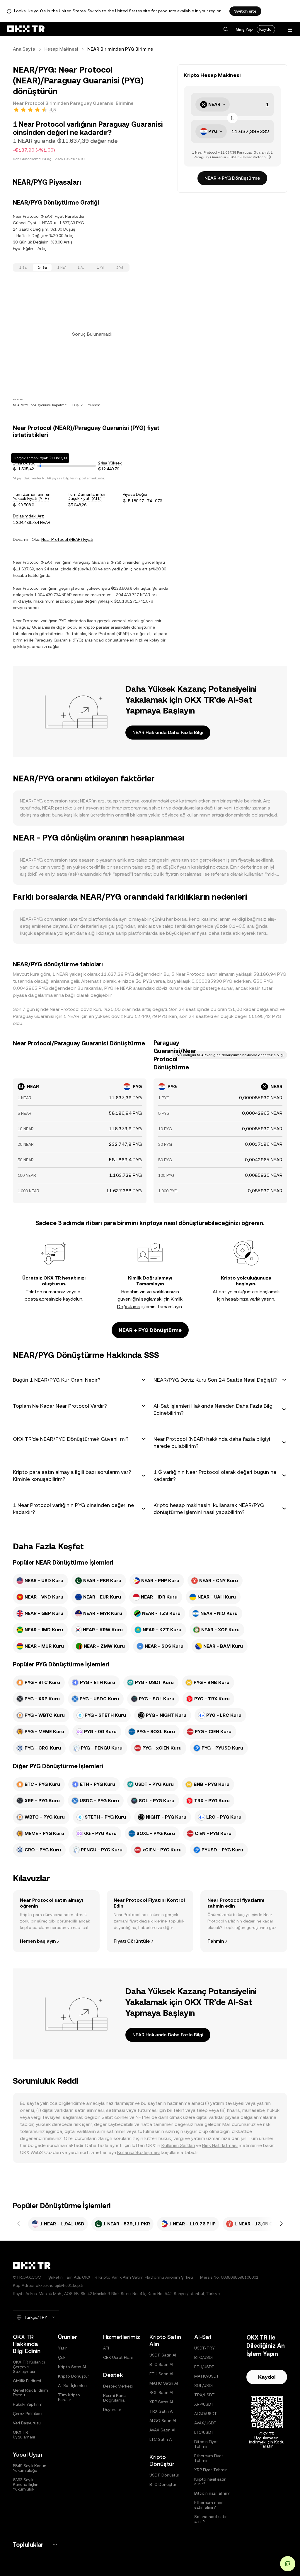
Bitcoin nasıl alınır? (212, 2493)
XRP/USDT (204, 2404)
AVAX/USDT (205, 2423)
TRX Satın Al (161, 2411)
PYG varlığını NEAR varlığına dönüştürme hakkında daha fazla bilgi (230, 1055)
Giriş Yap (244, 29)
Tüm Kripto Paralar (69, 2397)
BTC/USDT (204, 2357)
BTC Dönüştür (163, 2484)
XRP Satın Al (161, 2402)
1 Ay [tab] (81, 267)
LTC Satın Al (161, 2439)
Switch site (245, 11)
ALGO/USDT (206, 2414)
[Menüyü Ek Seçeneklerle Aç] (290, 30)
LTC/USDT (204, 2432)
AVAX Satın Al (162, 2430)
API (106, 2348)
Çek (62, 2357)
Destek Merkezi (118, 2386)
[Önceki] (19, 2224)
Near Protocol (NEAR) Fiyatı (67, 539)
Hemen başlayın (38, 1941)
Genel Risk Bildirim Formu (30, 2393)
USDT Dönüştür (164, 2475)
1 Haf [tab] (62, 267)
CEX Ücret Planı (118, 2357)
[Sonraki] (281, 2224)
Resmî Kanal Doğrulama (115, 2398)
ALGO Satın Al (163, 2421)
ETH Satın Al (161, 2374)
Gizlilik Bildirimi (27, 2381)
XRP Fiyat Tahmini (211, 2470)
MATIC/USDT (207, 2376)
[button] (226, 29)
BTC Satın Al (161, 2364)
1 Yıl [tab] (100, 267)
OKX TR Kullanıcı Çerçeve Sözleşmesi (29, 2367)
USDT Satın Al (163, 2355)
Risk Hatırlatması (220, 2145)
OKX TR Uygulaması (24, 2435)
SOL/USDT (204, 2385)
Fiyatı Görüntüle (132, 1941)
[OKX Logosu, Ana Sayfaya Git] (26, 29)
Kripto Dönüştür (74, 2376)
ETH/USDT (204, 2367)
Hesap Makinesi (61, 49)
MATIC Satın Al (164, 2383)
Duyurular (112, 2409)
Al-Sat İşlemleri (72, 2385)
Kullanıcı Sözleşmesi (138, 2152)
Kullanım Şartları (178, 2145)
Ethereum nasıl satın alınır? (208, 2505)
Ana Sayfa (24, 49)
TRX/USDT (204, 2395)
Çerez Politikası (28, 2414)
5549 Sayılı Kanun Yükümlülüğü (30, 2468)
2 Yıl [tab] (120, 267)
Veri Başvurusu (27, 2423)
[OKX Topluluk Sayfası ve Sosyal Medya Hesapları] (55, 2545)
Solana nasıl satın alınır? (211, 2519)
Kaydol (266, 29)
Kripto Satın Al (72, 2367)
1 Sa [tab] (23, 267)
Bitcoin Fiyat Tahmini (206, 2444)
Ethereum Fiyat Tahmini (209, 2458)
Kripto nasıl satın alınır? (210, 2481)
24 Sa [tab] (42, 267)
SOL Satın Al (161, 2393)
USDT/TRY (204, 2348)
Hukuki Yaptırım (28, 2404)
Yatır (62, 2348)
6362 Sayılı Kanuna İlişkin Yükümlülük (26, 2484)
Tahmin (216, 1941)
